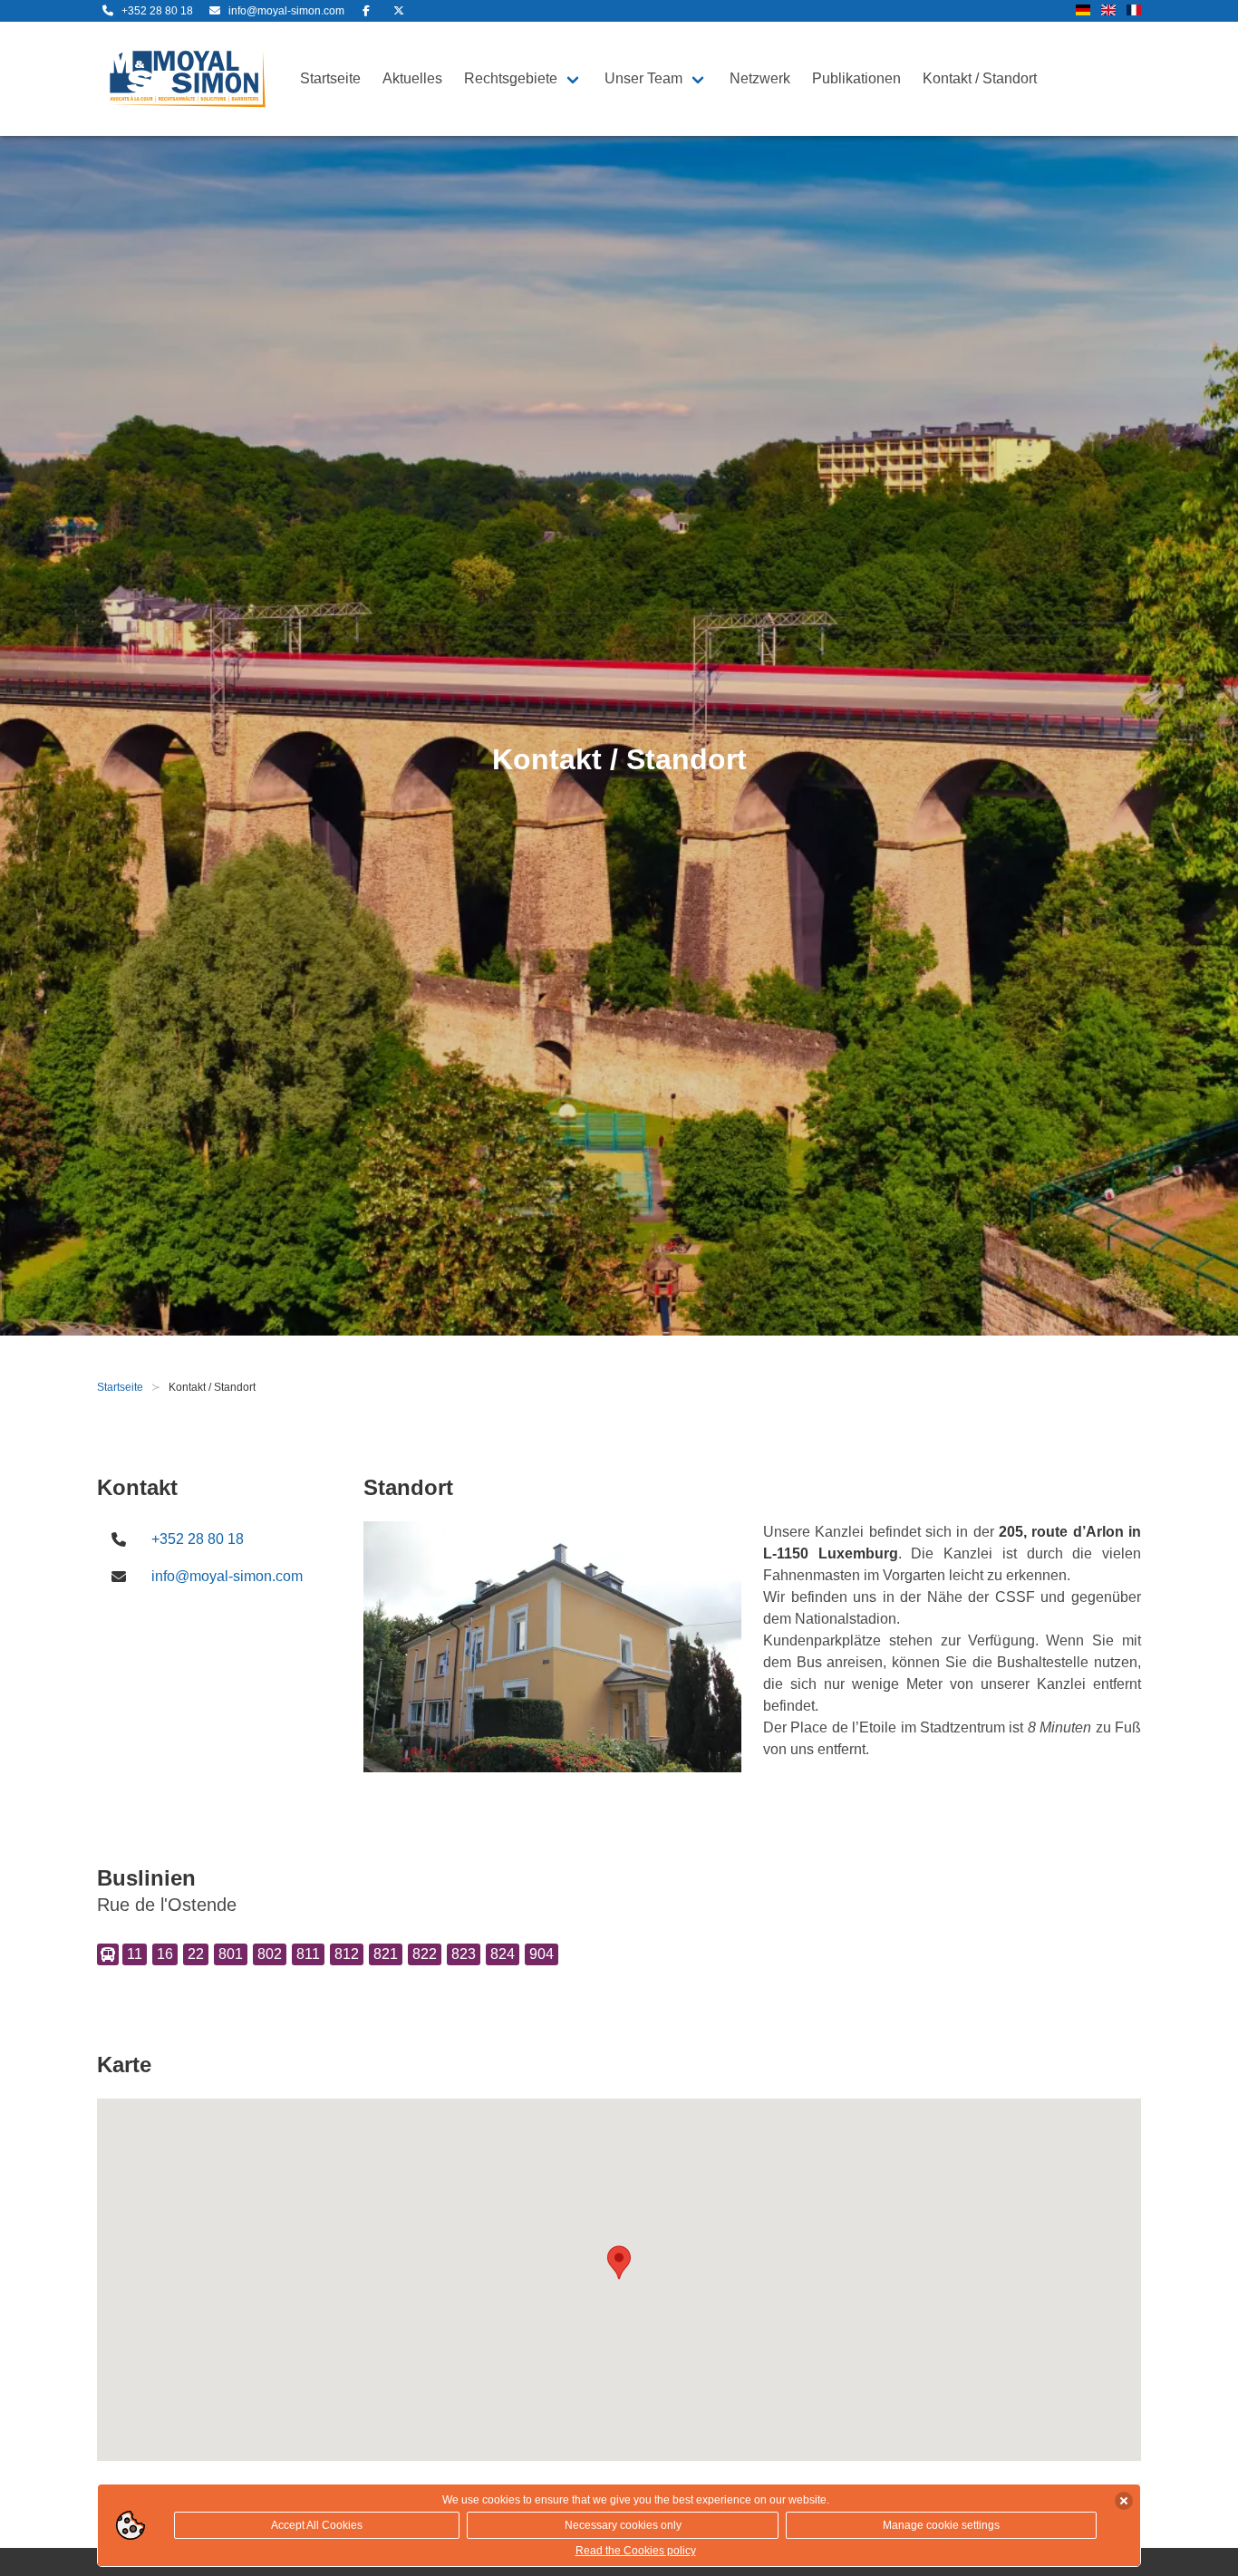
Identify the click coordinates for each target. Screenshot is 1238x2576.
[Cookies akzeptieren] (1124, 2501)
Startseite (330, 78)
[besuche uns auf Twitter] (399, 11)
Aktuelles (412, 78)
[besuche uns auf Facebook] (366, 11)
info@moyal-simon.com (227, 1576)
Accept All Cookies (317, 2525)
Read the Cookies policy (636, 2551)
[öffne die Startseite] (188, 79)
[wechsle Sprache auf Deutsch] (1083, 11)
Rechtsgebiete (511, 78)
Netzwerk (760, 78)
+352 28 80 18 (198, 1539)
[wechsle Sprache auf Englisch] (1108, 11)
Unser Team (643, 78)
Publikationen (856, 78)
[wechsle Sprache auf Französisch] (1134, 11)
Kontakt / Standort (980, 78)
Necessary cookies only (623, 2525)
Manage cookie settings (941, 2525)
